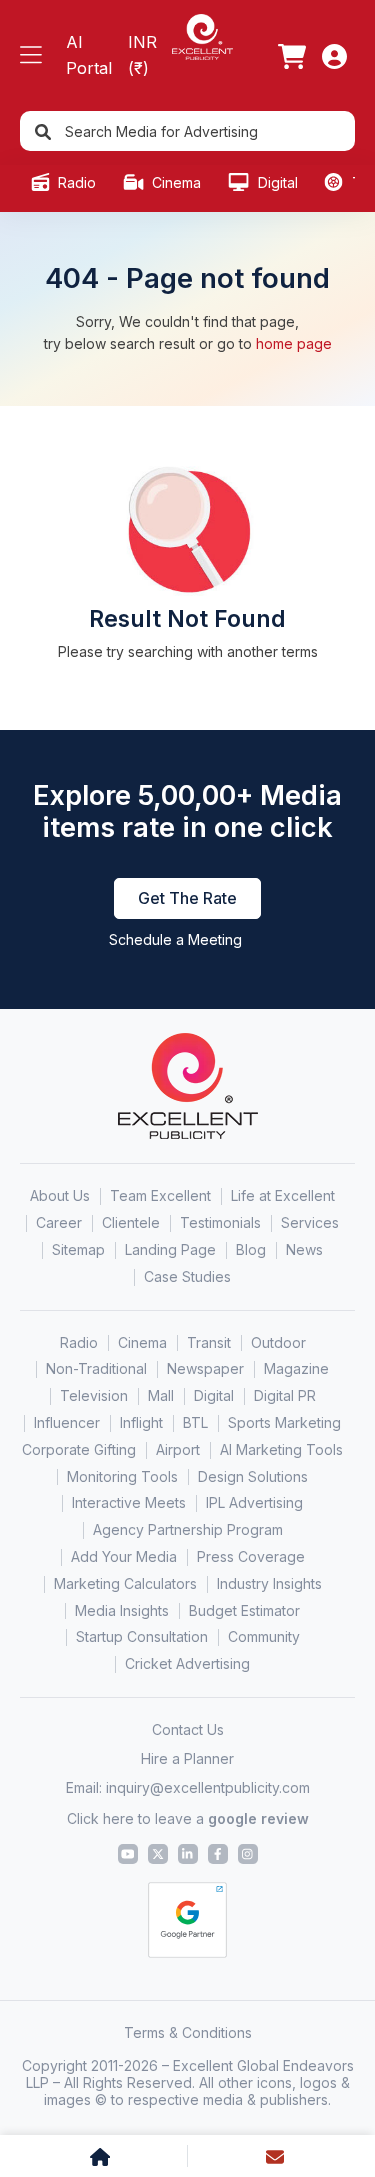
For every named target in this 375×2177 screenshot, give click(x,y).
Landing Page (170, 1249)
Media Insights (122, 1610)
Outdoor (278, 1342)
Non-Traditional (96, 1368)
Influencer (67, 1422)
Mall (161, 1395)
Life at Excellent (283, 1195)
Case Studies (187, 1276)
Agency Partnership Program (188, 1529)
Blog (251, 1249)
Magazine (296, 1368)
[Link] (292, 56)
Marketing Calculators (125, 1583)
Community (264, 1636)
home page (294, 343)
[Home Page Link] (202, 35)
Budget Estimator (244, 1610)
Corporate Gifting (79, 1449)
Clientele (131, 1222)
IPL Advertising (254, 1502)
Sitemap (78, 1249)
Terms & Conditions (188, 2032)
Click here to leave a (188, 1818)
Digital (276, 182)
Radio (75, 182)
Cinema (174, 182)
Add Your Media (124, 1556)
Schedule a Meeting (175, 939)
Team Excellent (160, 1195)
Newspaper (205, 1368)
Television (94, 1395)
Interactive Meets (129, 1502)
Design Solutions (253, 1476)
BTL (195, 1422)
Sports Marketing (284, 1422)
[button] (31, 55)
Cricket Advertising (187, 1663)
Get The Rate (187, 898)
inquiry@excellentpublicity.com (208, 1787)
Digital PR (285, 1395)
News (304, 1249)
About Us (60, 1195)
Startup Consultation (142, 1636)
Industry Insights (269, 1583)
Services (310, 1222)
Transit (209, 1342)
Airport (178, 1449)
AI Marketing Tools (281, 1449)
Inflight (141, 1422)
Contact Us (188, 1729)
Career (59, 1222)
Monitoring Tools (122, 1476)
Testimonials (220, 1222)
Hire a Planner (187, 1758)
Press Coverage (251, 1556)
